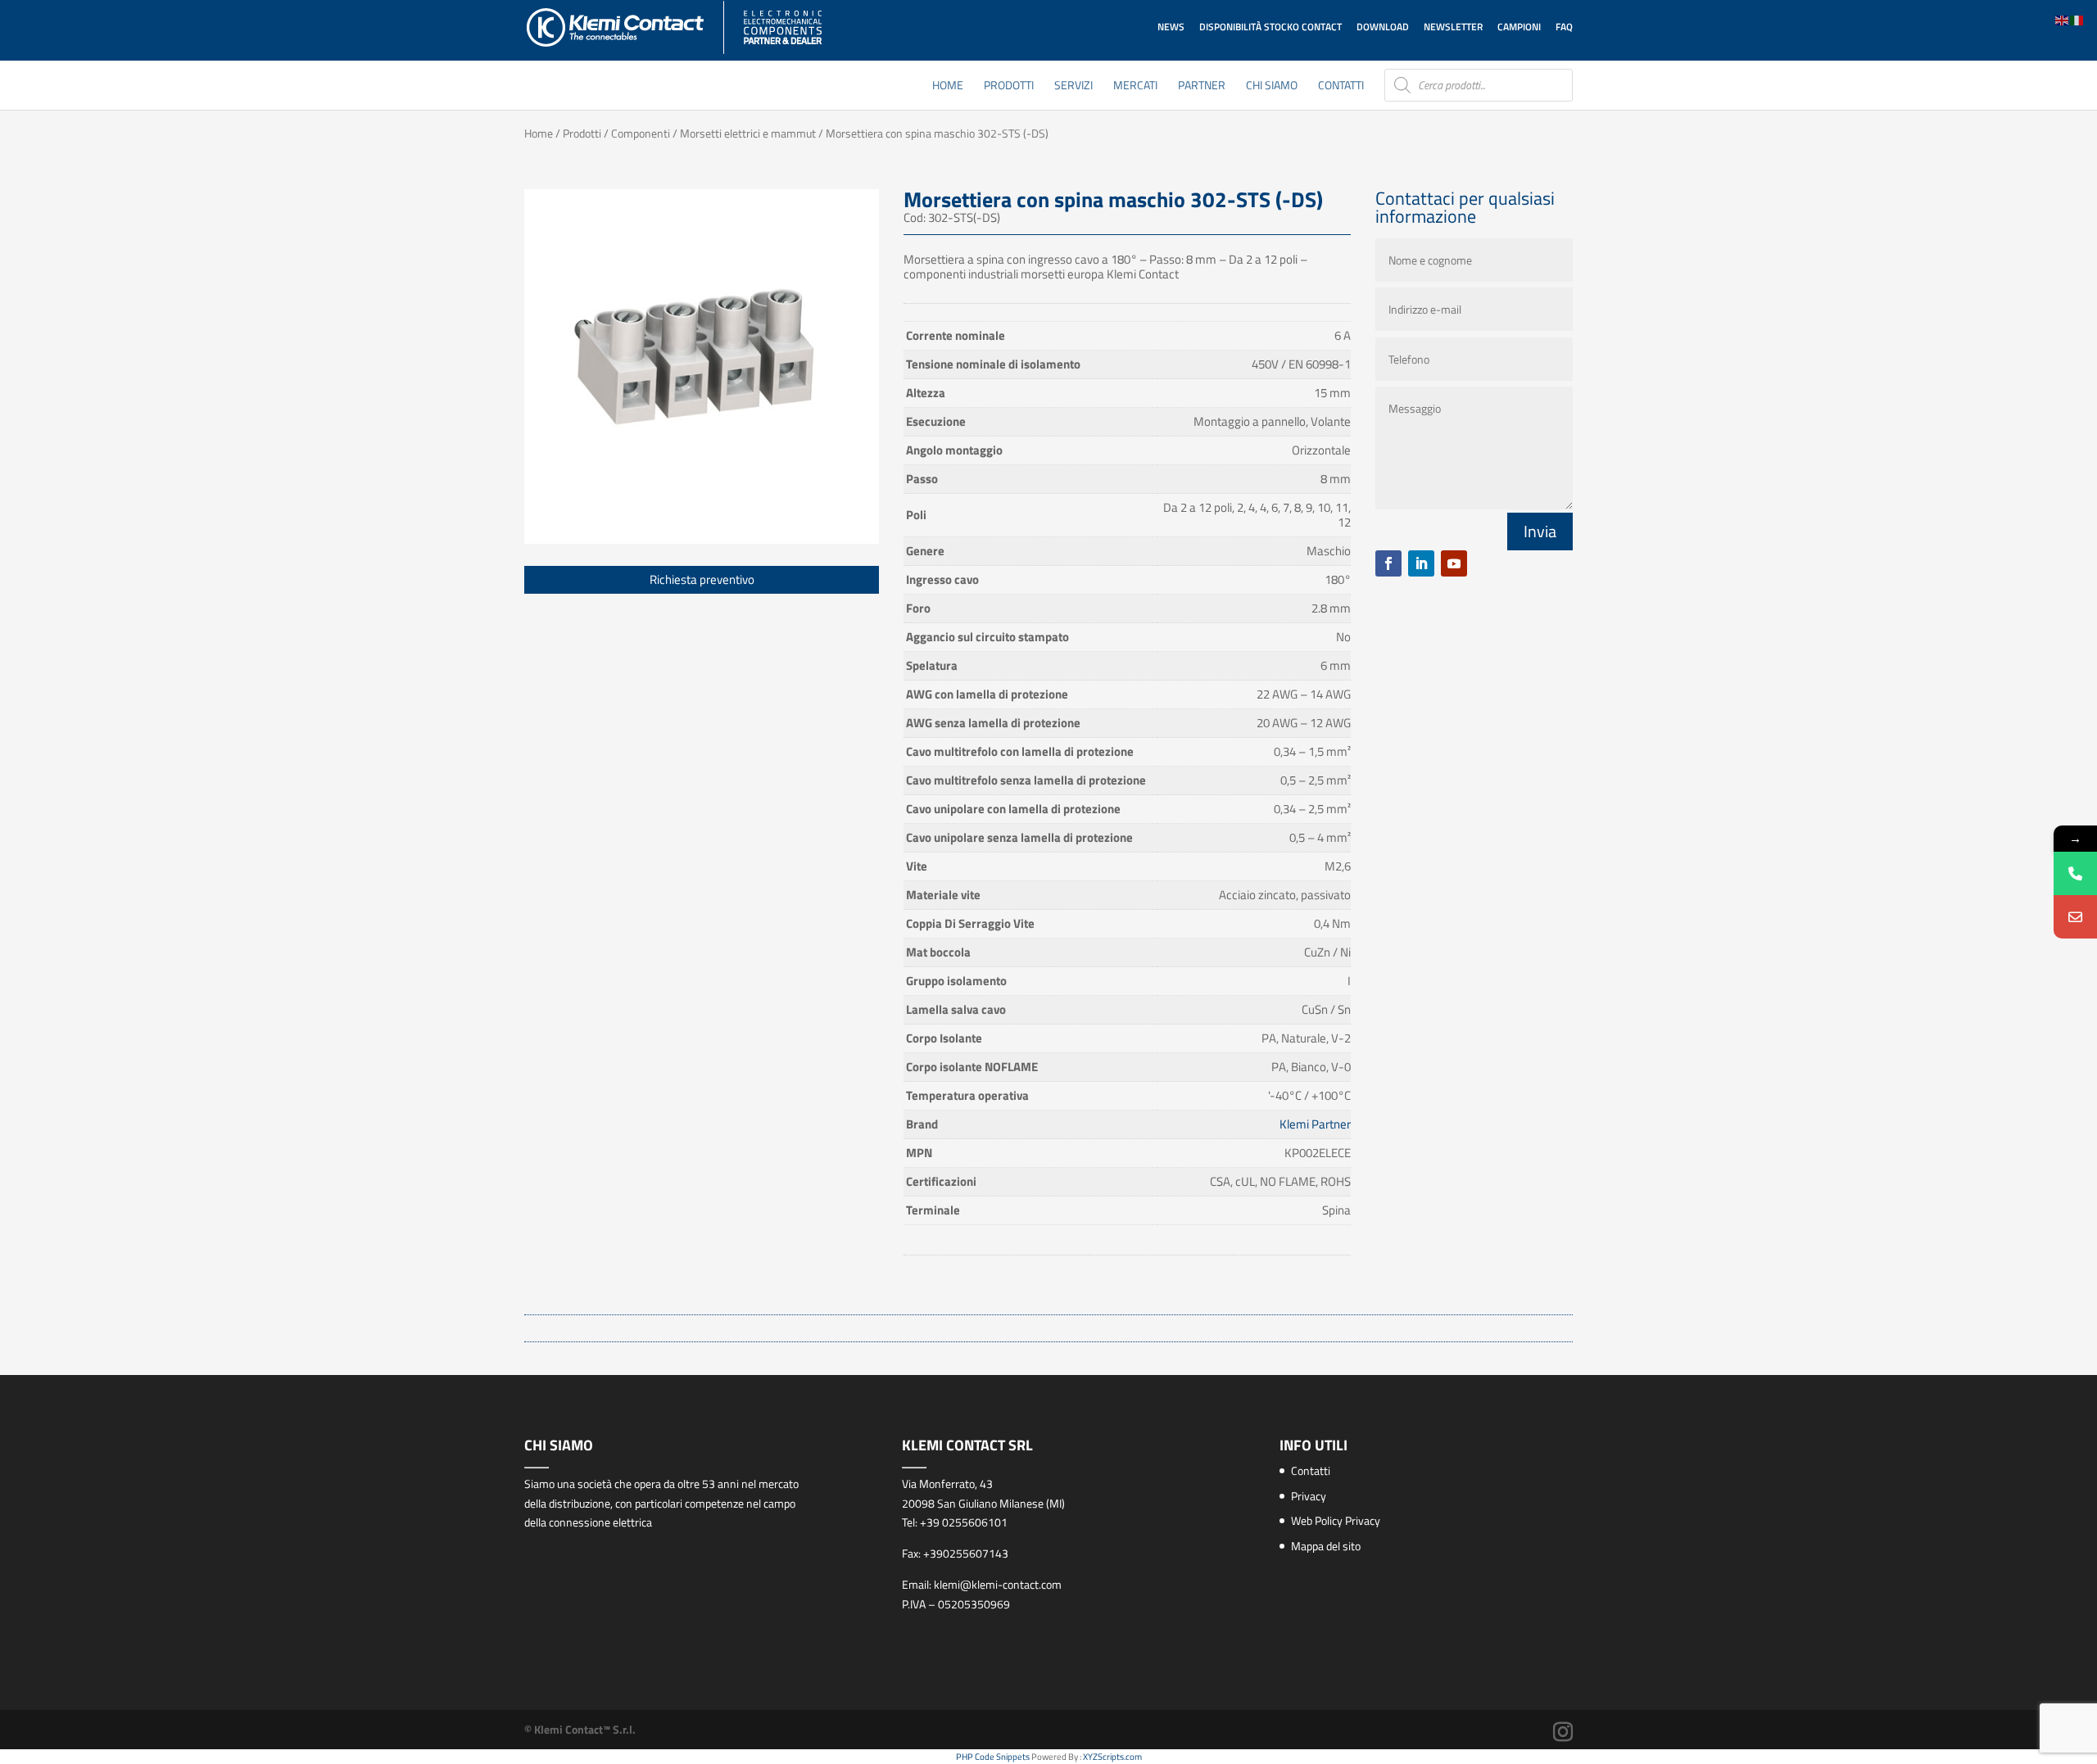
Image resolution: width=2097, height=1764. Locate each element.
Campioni (1519, 27)
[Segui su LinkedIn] (1421, 563)
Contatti (1341, 86)
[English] (2063, 19)
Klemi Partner (1315, 1124)
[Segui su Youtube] (1454, 563)
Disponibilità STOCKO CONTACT (1270, 27)
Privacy (1309, 1496)
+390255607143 (966, 1553)
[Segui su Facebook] (1388, 563)
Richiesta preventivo (702, 579)
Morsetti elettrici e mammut (748, 133)
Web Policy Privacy (1336, 1520)
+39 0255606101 (964, 1522)
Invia (1540, 531)
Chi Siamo (1272, 86)
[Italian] (2077, 19)
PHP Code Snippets (993, 1757)
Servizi (1073, 86)
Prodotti (1009, 86)
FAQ (1564, 27)
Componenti (641, 133)
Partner (1202, 86)
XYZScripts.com (1112, 1757)
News (1171, 27)
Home (948, 86)
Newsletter (1453, 27)
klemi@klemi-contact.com (998, 1584)
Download (1383, 27)
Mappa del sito (1326, 1546)
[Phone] (2075, 873)
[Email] (2075, 917)
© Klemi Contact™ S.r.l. (580, 1729)
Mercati (1135, 86)
